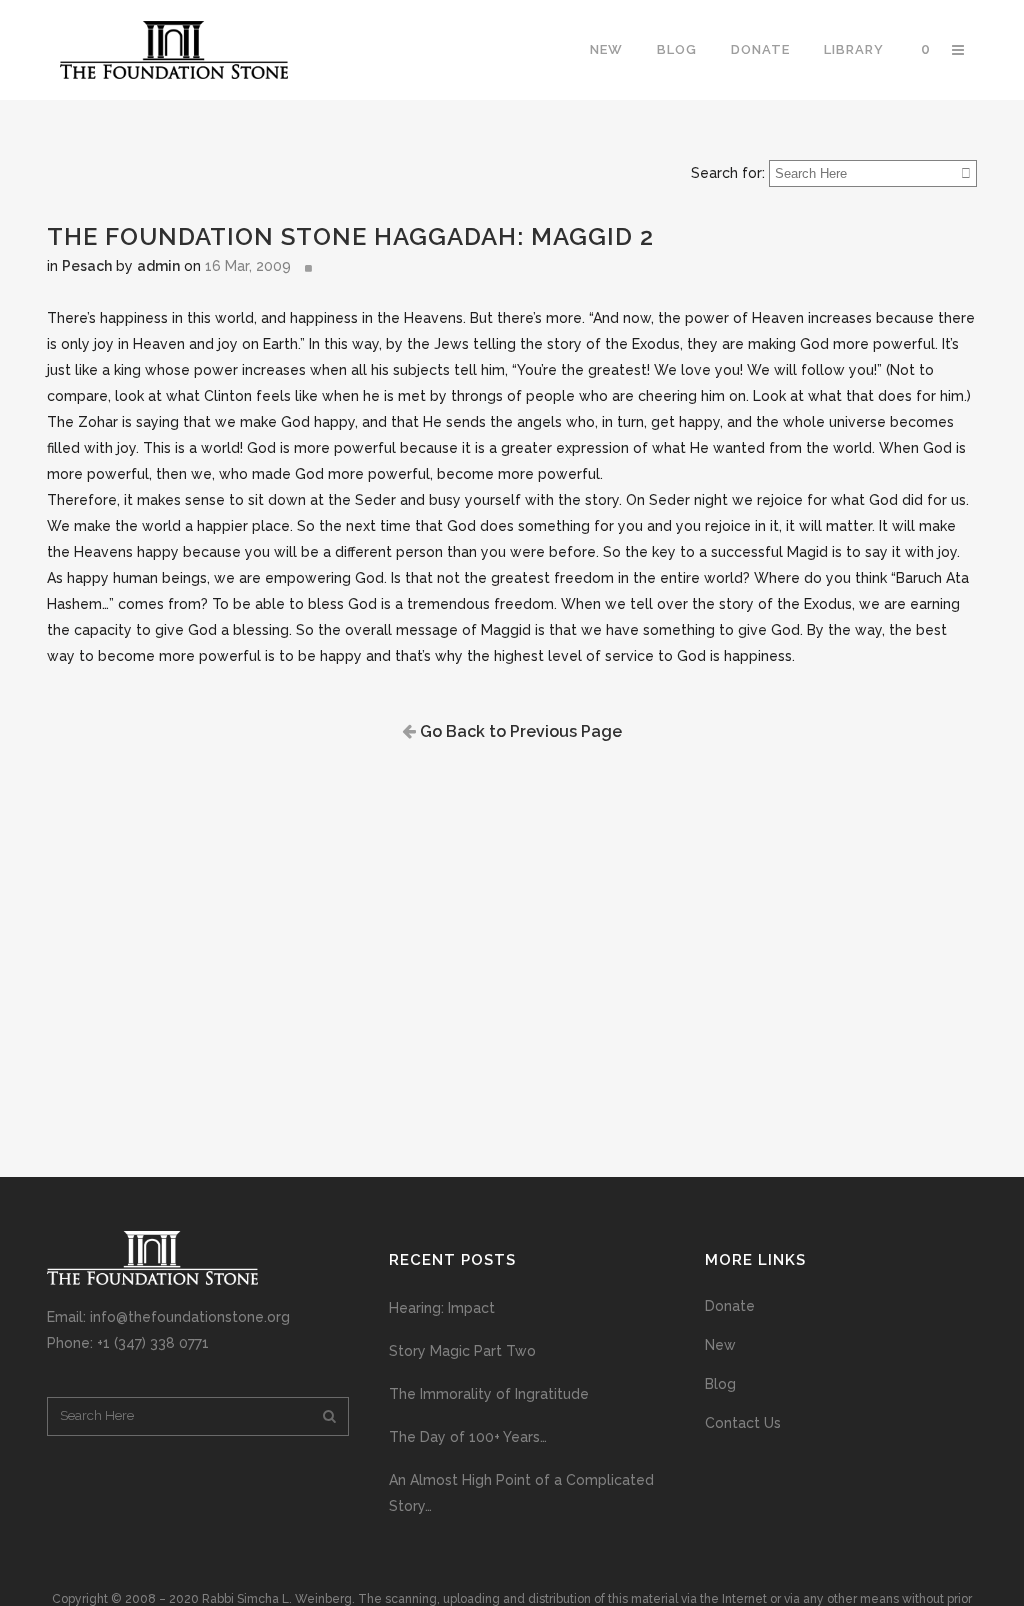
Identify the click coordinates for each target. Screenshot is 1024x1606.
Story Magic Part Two (462, 1351)
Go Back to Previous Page (519, 731)
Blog (720, 1384)
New (720, 1345)
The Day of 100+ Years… (468, 1437)
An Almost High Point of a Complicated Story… (521, 1493)
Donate (730, 1306)
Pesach (87, 266)
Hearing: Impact (442, 1308)
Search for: (728, 173)
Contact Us (743, 1423)
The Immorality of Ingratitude (489, 1394)
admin (158, 266)
